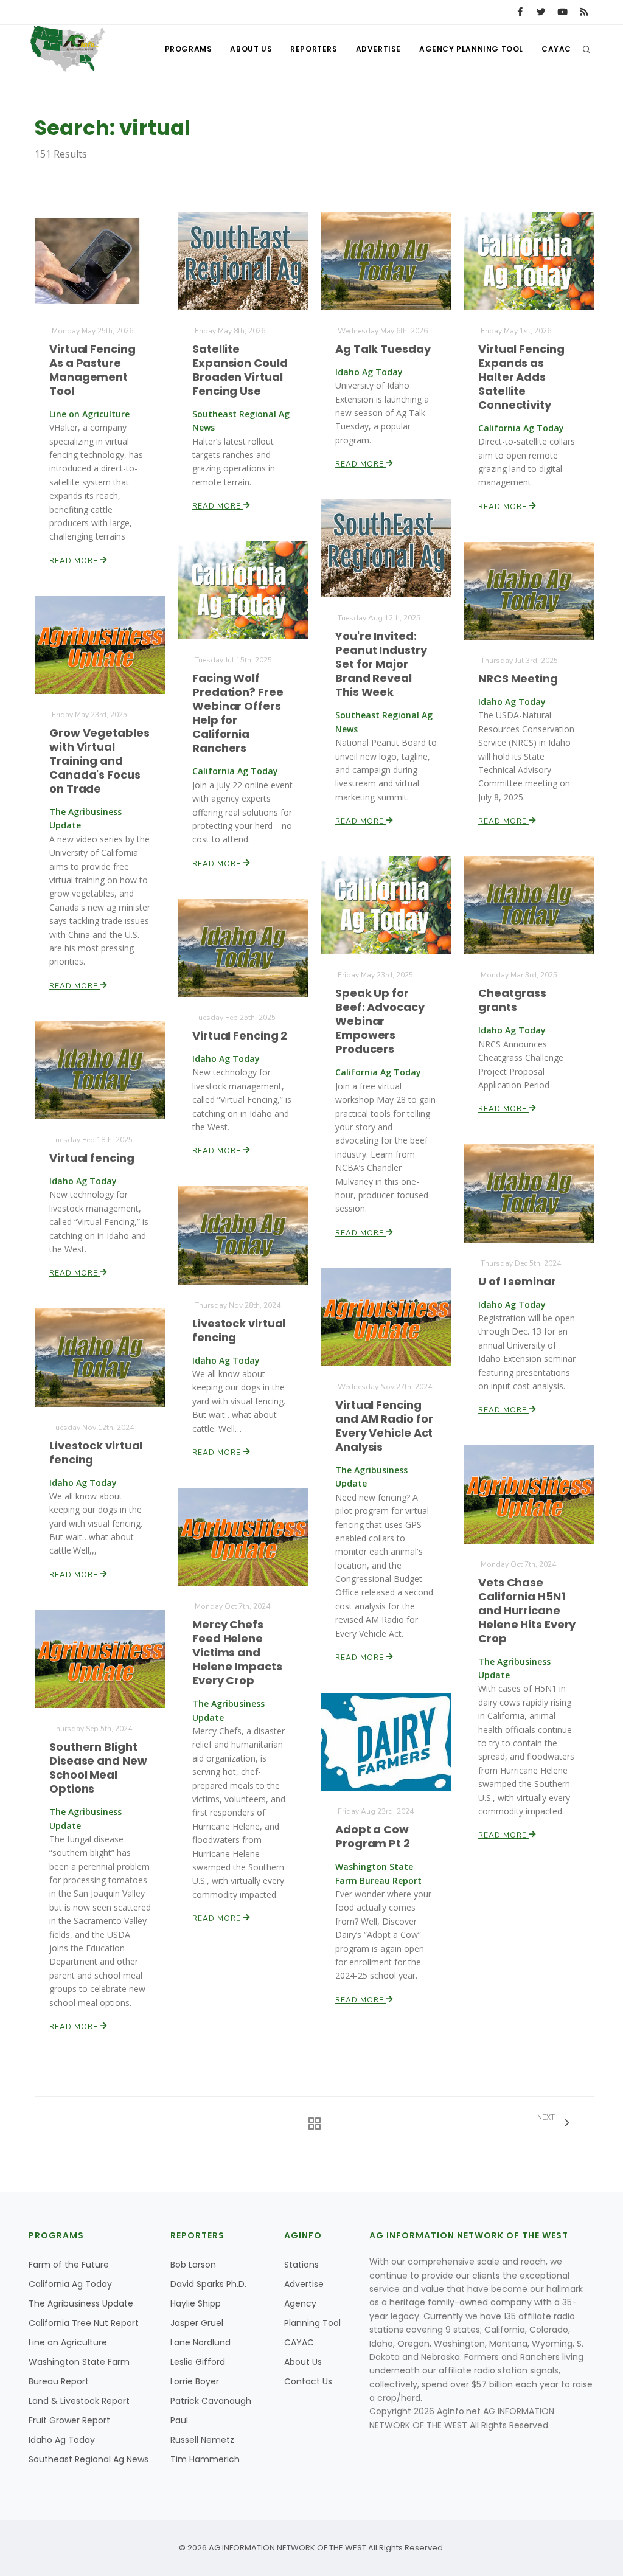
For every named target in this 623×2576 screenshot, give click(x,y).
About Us (251, 49)
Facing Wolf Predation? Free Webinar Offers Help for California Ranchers (238, 713)
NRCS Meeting (518, 679)
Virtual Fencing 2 (240, 1036)
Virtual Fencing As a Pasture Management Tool (92, 370)
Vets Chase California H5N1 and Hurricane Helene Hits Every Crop (527, 1610)
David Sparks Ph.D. (208, 2284)
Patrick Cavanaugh (211, 2401)
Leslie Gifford (198, 2362)
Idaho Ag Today (62, 2440)
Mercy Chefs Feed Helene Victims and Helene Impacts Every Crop (237, 1652)
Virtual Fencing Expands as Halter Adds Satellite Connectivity (521, 377)
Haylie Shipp (196, 2303)
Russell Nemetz (202, 2440)
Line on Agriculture (68, 2342)
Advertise (378, 49)
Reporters (314, 49)
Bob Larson (193, 2265)
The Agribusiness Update (81, 2303)
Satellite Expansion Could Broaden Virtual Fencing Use (240, 370)
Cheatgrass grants (512, 1000)
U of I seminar (517, 1281)
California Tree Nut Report (84, 2323)
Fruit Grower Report (69, 2420)
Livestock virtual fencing (239, 1330)
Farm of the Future (69, 2265)
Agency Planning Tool (471, 49)
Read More (75, 561)
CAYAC (556, 49)
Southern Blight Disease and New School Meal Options (98, 1768)
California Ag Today (70, 2284)
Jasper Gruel (197, 2323)
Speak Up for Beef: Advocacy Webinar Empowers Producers (380, 1021)
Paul (179, 2420)
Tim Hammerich (205, 2459)
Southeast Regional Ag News (89, 2459)
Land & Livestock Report (79, 2401)
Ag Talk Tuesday (383, 349)
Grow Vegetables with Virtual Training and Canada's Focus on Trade (99, 761)
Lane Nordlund (200, 2342)
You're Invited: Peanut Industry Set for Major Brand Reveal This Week (381, 664)
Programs (189, 49)
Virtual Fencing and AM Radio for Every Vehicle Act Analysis (384, 1426)
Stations (301, 2265)
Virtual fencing (92, 1158)
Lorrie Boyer (195, 2381)
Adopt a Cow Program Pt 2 (373, 1836)
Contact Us (308, 2381)
